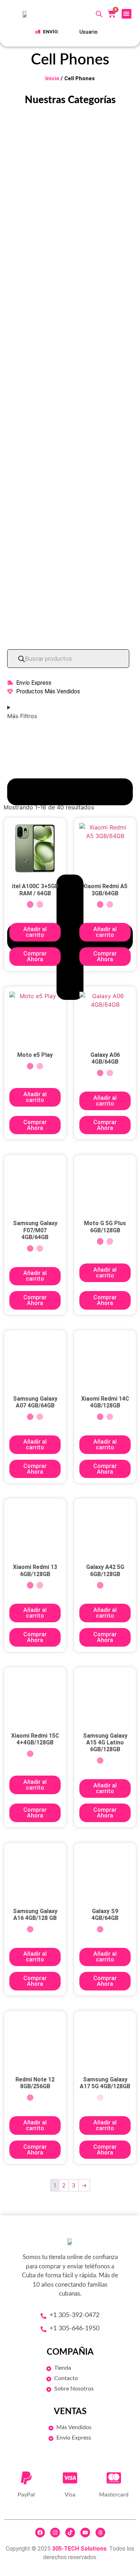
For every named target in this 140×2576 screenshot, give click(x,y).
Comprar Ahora (35, 956)
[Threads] (100, 2532)
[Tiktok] (70, 2532)
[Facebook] (40, 2532)
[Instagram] (55, 2532)
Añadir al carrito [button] (35, 932)
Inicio (52, 78)
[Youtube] (85, 2532)
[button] (127, 14)
